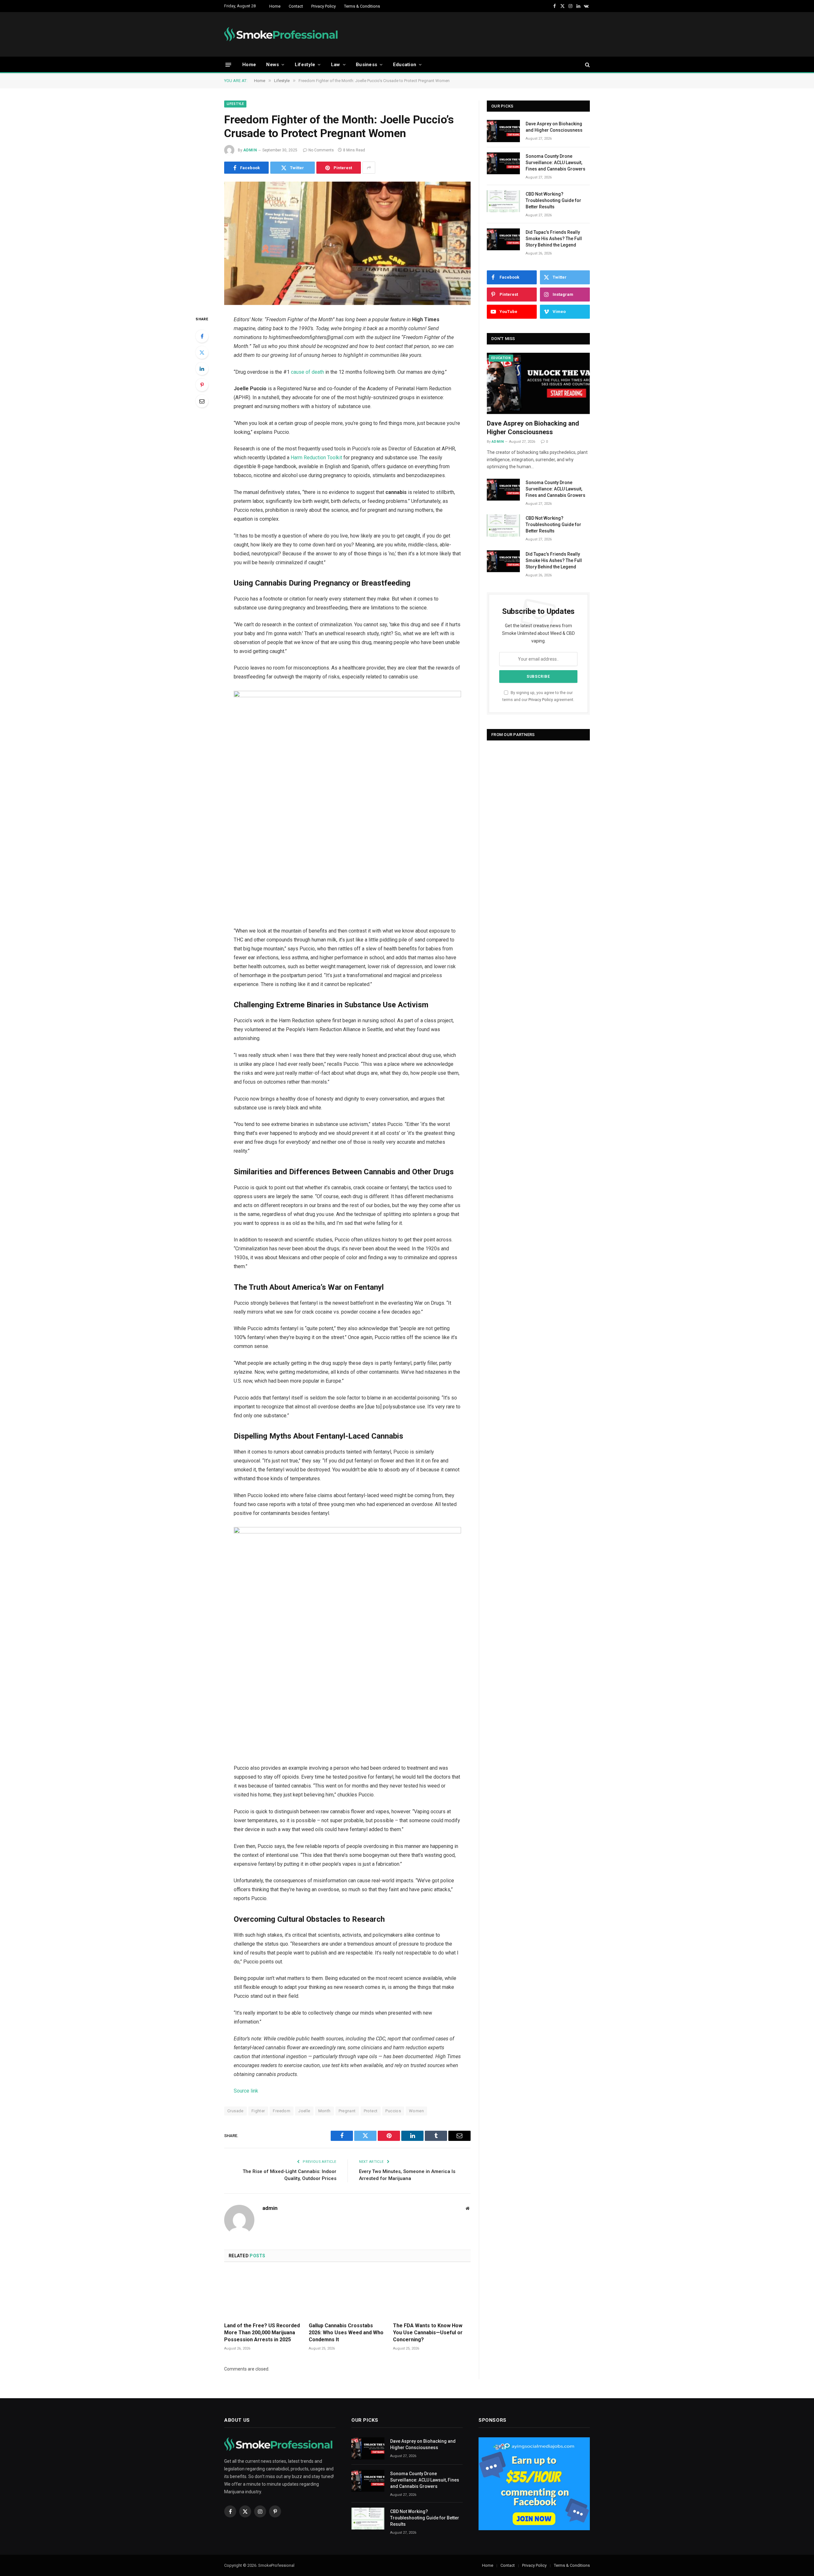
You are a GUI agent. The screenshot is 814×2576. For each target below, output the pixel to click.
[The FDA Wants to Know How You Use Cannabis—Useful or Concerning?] (432, 2294)
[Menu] (228, 64)
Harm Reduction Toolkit (316, 458)
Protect (371, 2111)
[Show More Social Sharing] (369, 168)
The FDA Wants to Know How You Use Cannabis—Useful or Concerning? (428, 2333)
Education (405, 65)
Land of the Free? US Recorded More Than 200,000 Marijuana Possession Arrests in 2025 (262, 2333)
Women (416, 2111)
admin (250, 150)
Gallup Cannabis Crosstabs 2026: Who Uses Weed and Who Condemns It (346, 2333)
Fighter (258, 2111)
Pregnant (347, 2111)
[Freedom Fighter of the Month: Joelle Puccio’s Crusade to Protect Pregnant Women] (347, 243)
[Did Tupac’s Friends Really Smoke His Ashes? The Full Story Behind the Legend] (503, 239)
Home (275, 6)
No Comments (321, 150)
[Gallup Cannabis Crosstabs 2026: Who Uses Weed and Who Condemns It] (348, 2294)
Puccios (393, 2111)
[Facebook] (202, 336)
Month (324, 2111)
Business (366, 65)
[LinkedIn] (202, 369)
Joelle (304, 2111)
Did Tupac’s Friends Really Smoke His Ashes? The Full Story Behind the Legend (554, 239)
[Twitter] (202, 352)
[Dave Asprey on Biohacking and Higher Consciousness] (503, 131)
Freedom (282, 2111)
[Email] (202, 401)
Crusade (235, 2111)
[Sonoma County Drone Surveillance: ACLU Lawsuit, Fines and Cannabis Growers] (503, 163)
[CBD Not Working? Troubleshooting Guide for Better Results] (503, 201)
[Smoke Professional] (283, 34)
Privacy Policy (324, 6)
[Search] (587, 65)
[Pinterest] (202, 385)
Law (336, 65)
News (272, 65)
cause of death (307, 372)
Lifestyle (305, 65)
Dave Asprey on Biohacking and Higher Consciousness (554, 127)
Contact (296, 6)
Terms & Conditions (362, 6)
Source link (246, 2091)
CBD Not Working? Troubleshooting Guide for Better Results (553, 200)
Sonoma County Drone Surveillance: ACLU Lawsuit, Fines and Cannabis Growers (555, 163)
